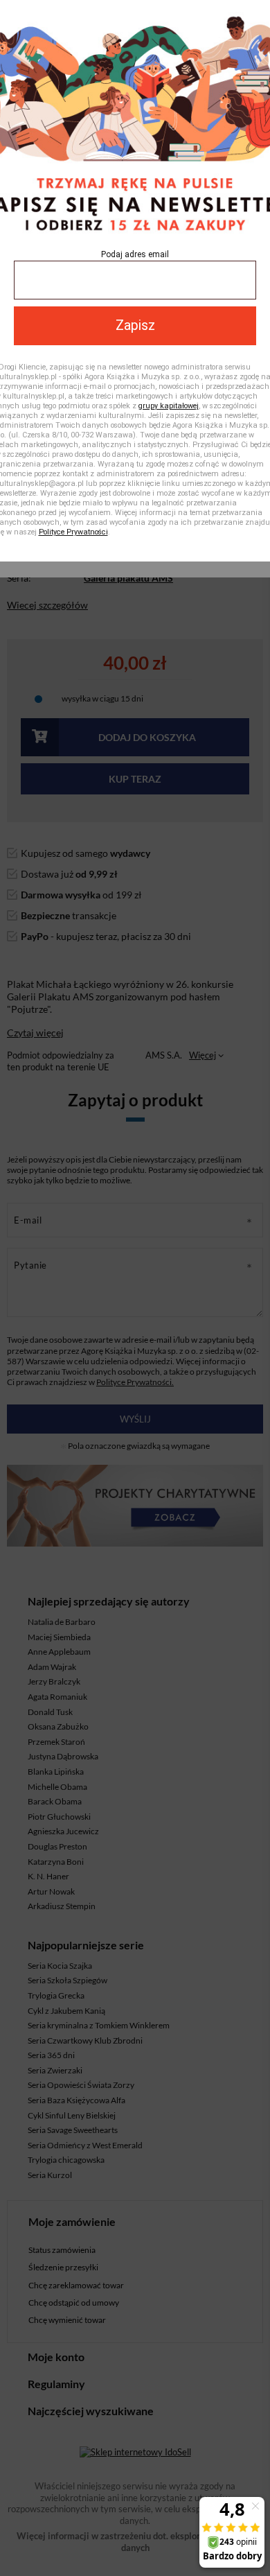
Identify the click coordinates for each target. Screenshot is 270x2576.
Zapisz (135, 325)
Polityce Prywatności (73, 532)
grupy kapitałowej (169, 406)
